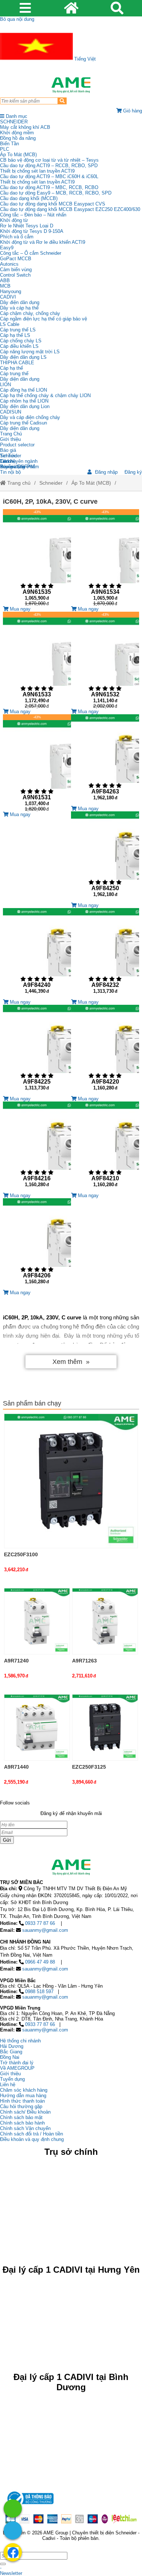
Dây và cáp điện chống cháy (30, 417)
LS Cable (10, 324)
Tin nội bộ (10, 472)
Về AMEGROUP (17, 2068)
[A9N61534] (105, 558)
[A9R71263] (105, 1621)
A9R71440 (16, 1767)
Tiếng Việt (84, 59)
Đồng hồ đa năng (18, 138)
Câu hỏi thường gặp (21, 2106)
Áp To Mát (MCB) (18, 155)
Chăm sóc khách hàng (24, 2090)
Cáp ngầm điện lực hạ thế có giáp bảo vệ (44, 319)
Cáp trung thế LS (18, 330)
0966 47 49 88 (40, 1962)
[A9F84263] (105, 760)
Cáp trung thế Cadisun (23, 423)
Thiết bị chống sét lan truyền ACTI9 (37, 171)
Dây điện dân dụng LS (23, 357)
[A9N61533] (37, 660)
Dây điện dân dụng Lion (25, 406)
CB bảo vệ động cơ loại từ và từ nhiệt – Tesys (49, 160)
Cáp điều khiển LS (19, 346)
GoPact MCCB (16, 259)
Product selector (17, 445)
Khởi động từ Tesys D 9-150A (32, 231)
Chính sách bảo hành (22, 2123)
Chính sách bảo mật (21, 2117)
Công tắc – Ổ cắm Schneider (31, 253)
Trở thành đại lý (17, 2063)
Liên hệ (8, 461)
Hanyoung (11, 291)
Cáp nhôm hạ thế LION (24, 401)
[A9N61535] (37, 558)
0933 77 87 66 (40, 1923)
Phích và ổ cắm (17, 237)
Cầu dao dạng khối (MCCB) (29, 198)
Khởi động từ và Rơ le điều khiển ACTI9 (43, 242)
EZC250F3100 (21, 1554)
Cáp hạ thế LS (15, 335)
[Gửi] (3, 2564)
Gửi (7, 1840)
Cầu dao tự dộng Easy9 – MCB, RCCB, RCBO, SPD (56, 193)
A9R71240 (16, 1661)
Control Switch (15, 275)
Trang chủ (18, 483)
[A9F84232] (105, 954)
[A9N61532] (105, 660)
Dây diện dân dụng (20, 379)
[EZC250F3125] (105, 1727)
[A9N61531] (37, 763)
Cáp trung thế (14, 374)
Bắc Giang (11, 2052)
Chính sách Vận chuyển (25, 2128)
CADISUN (11, 412)
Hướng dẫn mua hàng (23, 2096)
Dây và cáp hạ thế (19, 308)
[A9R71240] (37, 1621)
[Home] (71, 85)
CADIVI (8, 297)
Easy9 (7, 248)
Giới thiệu (10, 439)
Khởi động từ (14, 220)
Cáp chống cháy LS (21, 341)
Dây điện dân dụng (20, 302)
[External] (29, 2506)
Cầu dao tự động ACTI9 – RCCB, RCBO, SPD (49, 166)
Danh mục (16, 116)
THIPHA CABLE (17, 363)
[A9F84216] (37, 1147)
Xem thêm (67, 1362)
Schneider (51, 483)
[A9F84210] (105, 1147)
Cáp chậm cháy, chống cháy (30, 313)
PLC (5, 149)
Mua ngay (19, 609)
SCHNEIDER (14, 122)
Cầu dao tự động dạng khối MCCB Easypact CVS (53, 204)
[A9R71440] (37, 1727)
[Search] (62, 101)
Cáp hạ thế (11, 368)
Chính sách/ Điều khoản (25, 2112)
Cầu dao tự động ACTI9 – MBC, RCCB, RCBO (49, 187)
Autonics (9, 264)
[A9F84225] (37, 1050)
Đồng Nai (10, 2057)
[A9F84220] (105, 1050)
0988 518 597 (39, 1991)
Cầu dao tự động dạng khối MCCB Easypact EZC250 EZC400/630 (70, 209)
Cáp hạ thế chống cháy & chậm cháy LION (45, 395)
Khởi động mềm (17, 133)
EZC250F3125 (89, 1767)
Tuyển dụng (12, 467)
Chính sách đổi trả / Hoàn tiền (31, 2134)
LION (5, 385)
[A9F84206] (37, 1244)
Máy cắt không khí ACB (25, 127)
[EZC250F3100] (71, 1481)
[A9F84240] (37, 954)
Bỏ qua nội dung (17, 19)
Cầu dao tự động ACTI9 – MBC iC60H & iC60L (49, 176)
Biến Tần (9, 144)
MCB (5, 286)
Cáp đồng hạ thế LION (23, 390)
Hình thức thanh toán (22, 2101)
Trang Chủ (11, 434)
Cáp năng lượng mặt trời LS (30, 352)
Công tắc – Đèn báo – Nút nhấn (33, 215)
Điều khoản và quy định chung (32, 2139)
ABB (5, 280)
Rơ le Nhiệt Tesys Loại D (27, 226)
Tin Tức (8, 456)
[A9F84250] (105, 857)
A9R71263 (84, 1661)
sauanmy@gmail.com (45, 1930)
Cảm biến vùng (16, 270)
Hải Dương (12, 2046)
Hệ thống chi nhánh (20, 2041)
